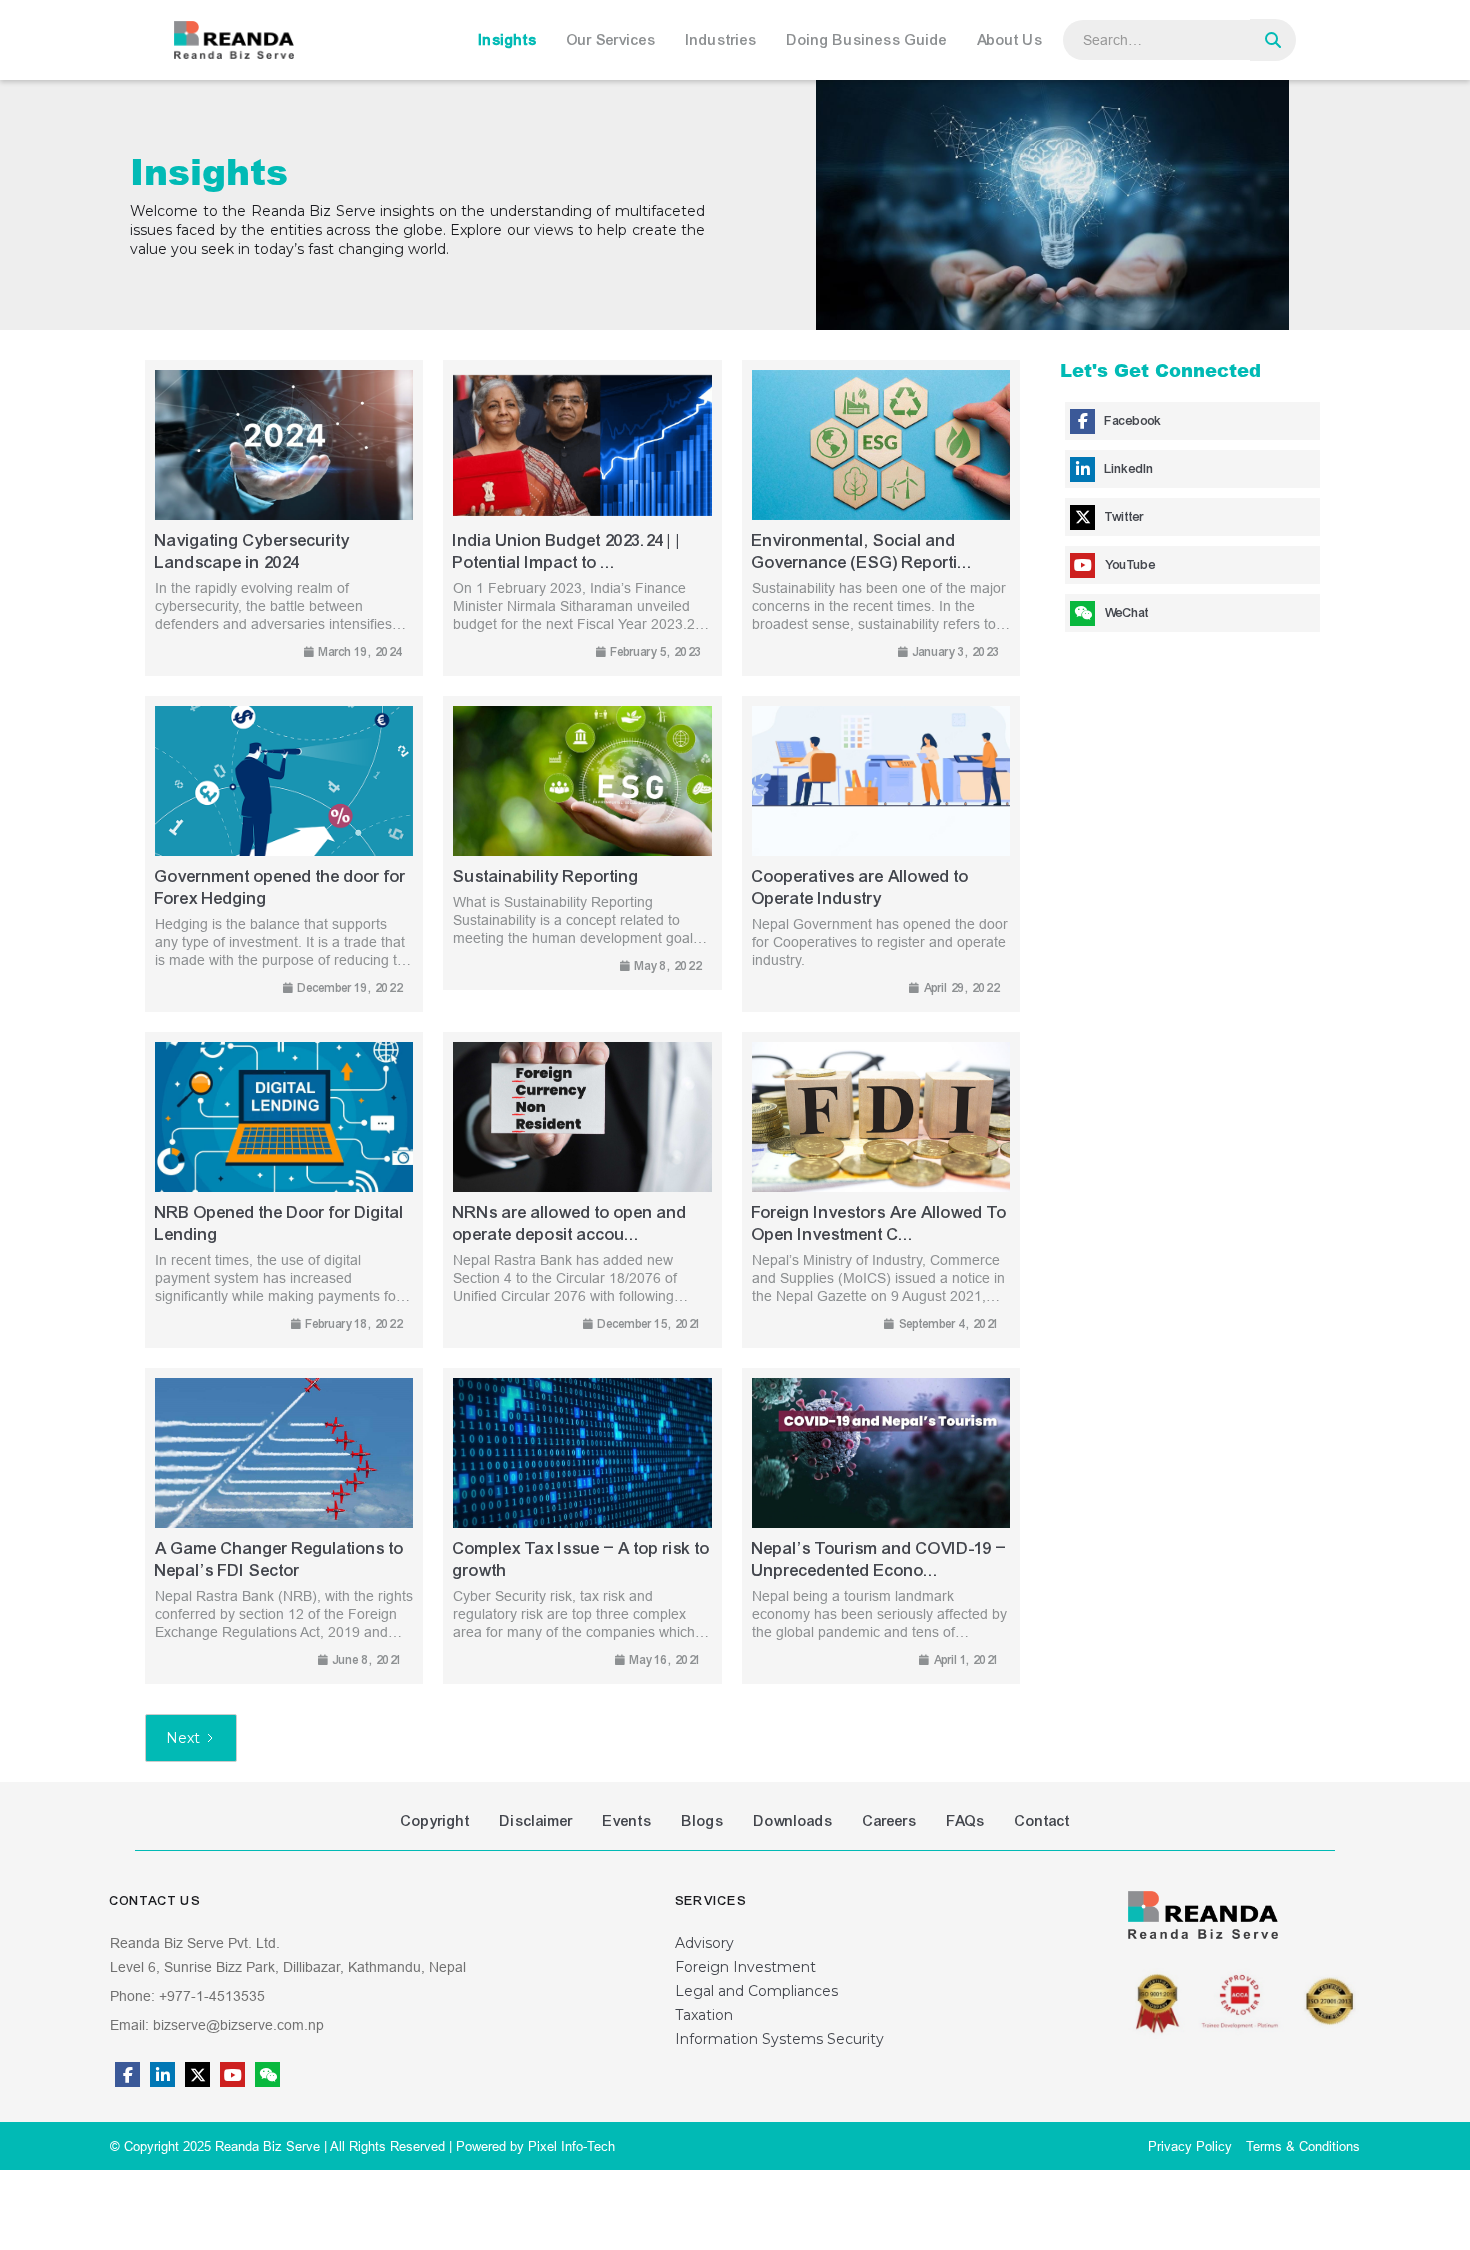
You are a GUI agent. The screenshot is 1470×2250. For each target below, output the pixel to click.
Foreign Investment (745, 1967)
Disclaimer (536, 1821)
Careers (890, 1821)
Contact (1042, 1821)
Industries (721, 40)
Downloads (793, 1821)
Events (627, 1821)
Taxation (704, 2015)
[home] (234, 40)
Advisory (704, 1943)
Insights (508, 40)
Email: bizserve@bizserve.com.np (217, 2025)
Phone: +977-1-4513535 (187, 1996)
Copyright (435, 1821)
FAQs (966, 1821)
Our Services (611, 40)
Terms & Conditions (1303, 2146)
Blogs (703, 1821)
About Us (1010, 40)
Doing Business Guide (867, 40)
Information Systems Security (779, 2039)
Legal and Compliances (756, 1991)
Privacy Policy (1190, 2146)
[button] (513, 40)
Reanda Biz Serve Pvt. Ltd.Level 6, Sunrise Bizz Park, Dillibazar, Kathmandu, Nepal (288, 1955)
